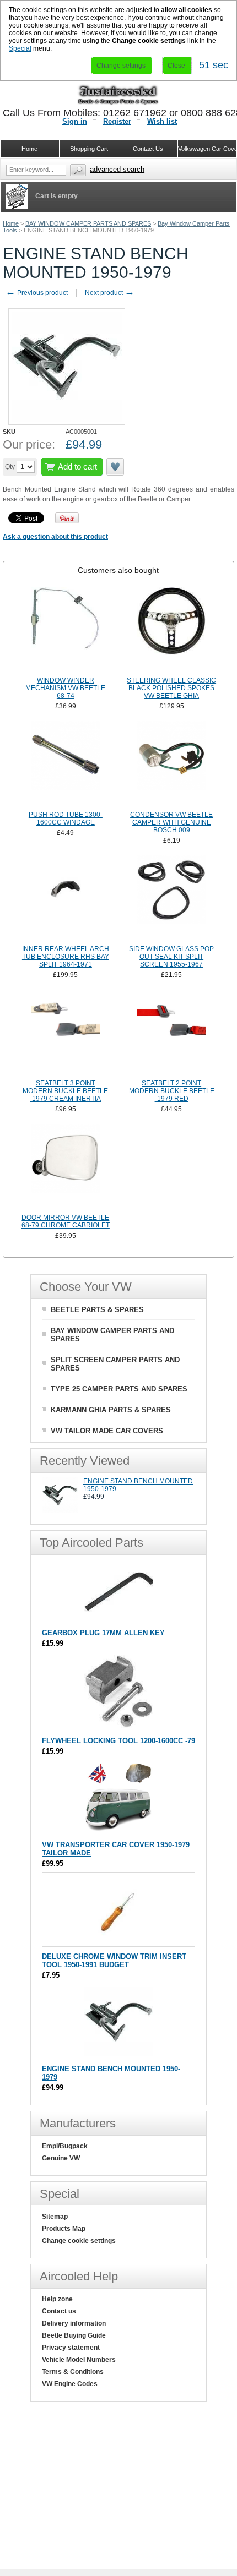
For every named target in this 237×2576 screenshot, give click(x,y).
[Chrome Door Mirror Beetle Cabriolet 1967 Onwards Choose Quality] (66, 1167)
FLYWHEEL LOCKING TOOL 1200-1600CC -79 (118, 1741)
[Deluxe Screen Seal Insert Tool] (119, 1941)
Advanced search (117, 169)
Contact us (59, 2311)
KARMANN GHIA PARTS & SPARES (111, 1410)
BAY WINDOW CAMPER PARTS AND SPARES (88, 223)
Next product (110, 293)
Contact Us (148, 149)
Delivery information (74, 2323)
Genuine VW (61, 2158)
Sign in (75, 121)
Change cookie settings (79, 2241)
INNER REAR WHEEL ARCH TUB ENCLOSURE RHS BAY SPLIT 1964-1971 (66, 957)
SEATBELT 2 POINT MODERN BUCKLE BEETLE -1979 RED (172, 1091)
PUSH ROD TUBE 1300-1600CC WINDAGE (66, 818)
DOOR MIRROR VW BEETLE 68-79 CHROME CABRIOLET (66, 1221)
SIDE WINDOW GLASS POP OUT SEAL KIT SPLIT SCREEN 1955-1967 (171, 957)
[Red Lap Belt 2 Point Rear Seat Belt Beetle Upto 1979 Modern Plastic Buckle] (171, 1033)
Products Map (64, 2229)
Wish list (162, 121)
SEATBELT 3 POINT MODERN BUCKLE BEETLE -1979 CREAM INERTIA (65, 1091)
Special (20, 48)
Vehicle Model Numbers (79, 2360)
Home (11, 223)
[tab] (118, 570)
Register (117, 121)
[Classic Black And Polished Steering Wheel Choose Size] (171, 630)
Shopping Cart (89, 149)
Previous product (37, 293)
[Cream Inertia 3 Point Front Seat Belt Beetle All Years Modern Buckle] (66, 1033)
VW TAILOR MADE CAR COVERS (107, 1431)
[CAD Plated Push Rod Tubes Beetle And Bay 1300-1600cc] (66, 765)
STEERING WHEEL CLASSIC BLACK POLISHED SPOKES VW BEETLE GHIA (171, 688)
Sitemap (55, 2217)
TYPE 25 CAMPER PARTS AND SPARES (119, 1389)
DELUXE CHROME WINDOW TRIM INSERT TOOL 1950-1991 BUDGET (114, 1961)
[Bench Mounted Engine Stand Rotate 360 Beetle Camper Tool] (60, 1511)
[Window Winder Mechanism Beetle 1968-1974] (66, 630)
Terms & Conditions (73, 2372)
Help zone (57, 2299)
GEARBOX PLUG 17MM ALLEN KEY (103, 1633)
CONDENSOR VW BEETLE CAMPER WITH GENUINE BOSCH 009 (171, 822)
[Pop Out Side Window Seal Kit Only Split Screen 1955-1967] (171, 899)
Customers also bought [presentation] (118, 570)
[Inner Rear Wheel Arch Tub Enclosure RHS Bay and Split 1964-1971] (66, 899)
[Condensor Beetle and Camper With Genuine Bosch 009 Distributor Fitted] (171, 765)
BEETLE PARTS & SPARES (97, 1310)
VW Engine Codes (70, 2384)
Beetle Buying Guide (74, 2335)
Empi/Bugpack (65, 2146)
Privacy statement (71, 2348)
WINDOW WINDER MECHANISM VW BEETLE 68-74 (65, 688)
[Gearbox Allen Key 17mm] (119, 1617)
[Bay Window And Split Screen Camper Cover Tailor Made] (119, 1829)
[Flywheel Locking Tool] (119, 1725)
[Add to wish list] (116, 467)
